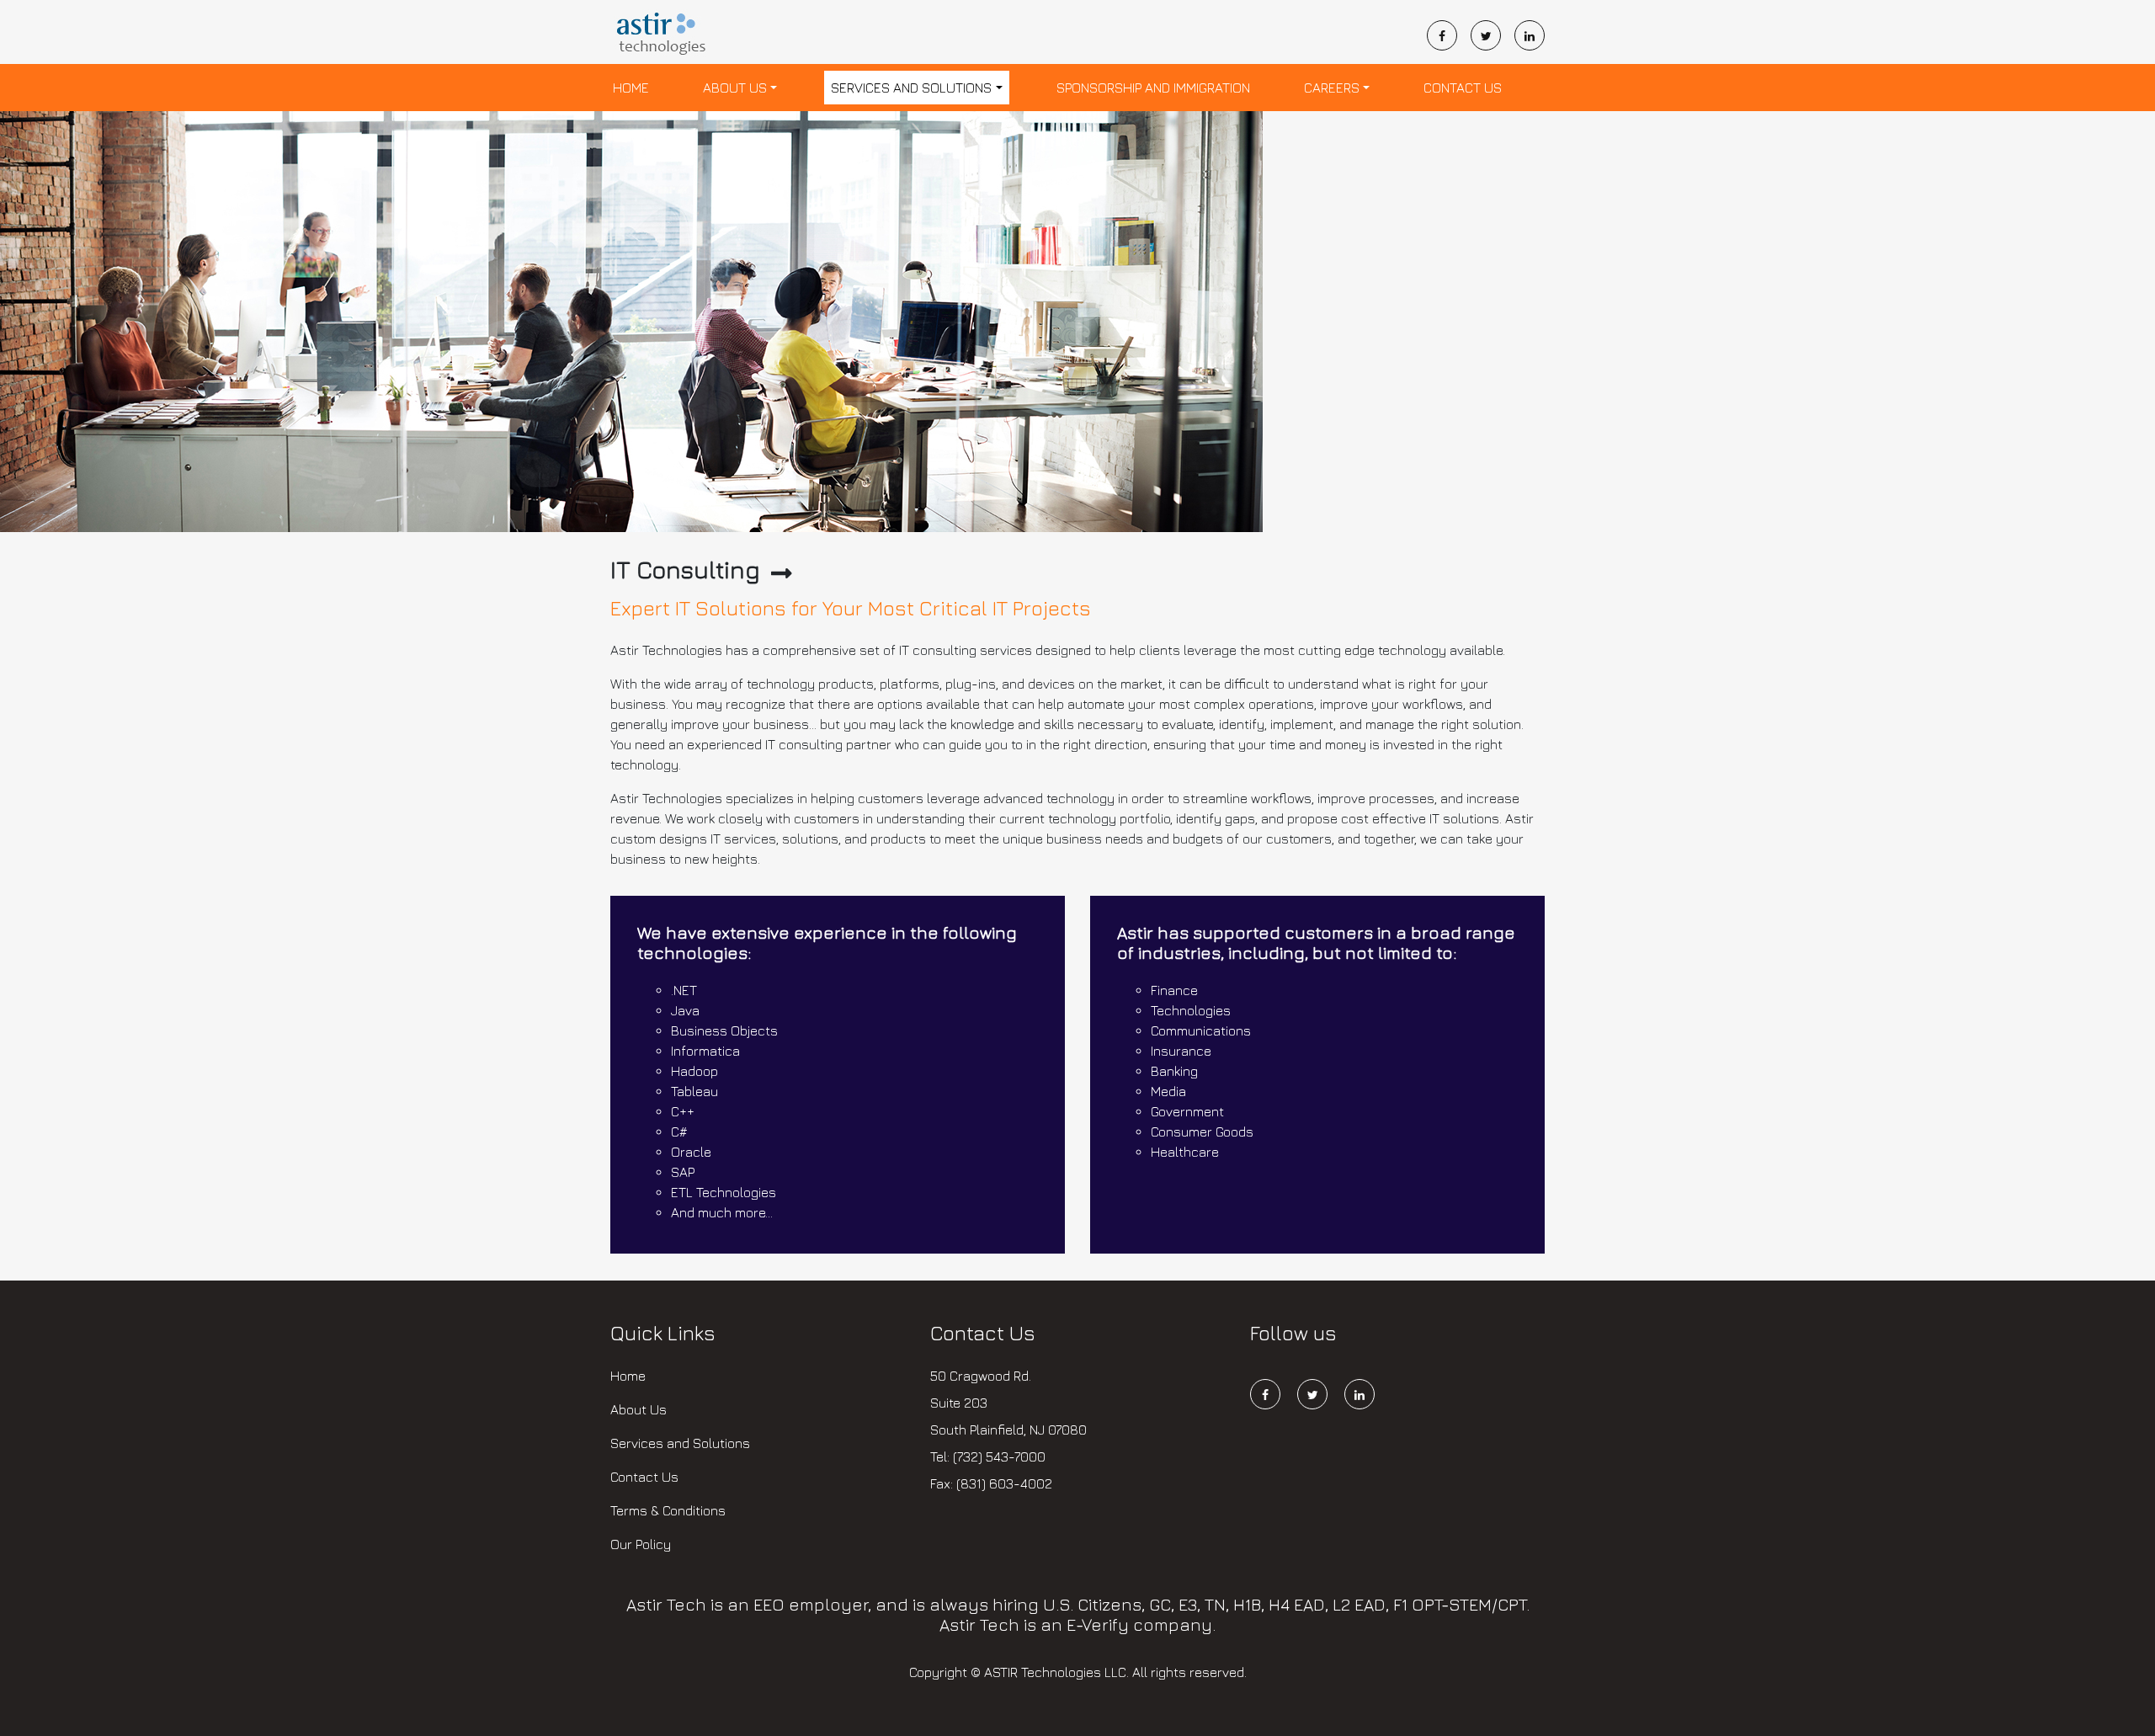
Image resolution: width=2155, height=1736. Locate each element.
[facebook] (1449, 35)
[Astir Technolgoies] (663, 36)
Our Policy (641, 1544)
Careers (1332, 88)
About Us (735, 88)
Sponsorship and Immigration (1153, 88)
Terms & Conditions (668, 1510)
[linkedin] (1530, 35)
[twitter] (1493, 35)
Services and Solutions (911, 88)
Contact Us (1463, 88)
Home (631, 88)
